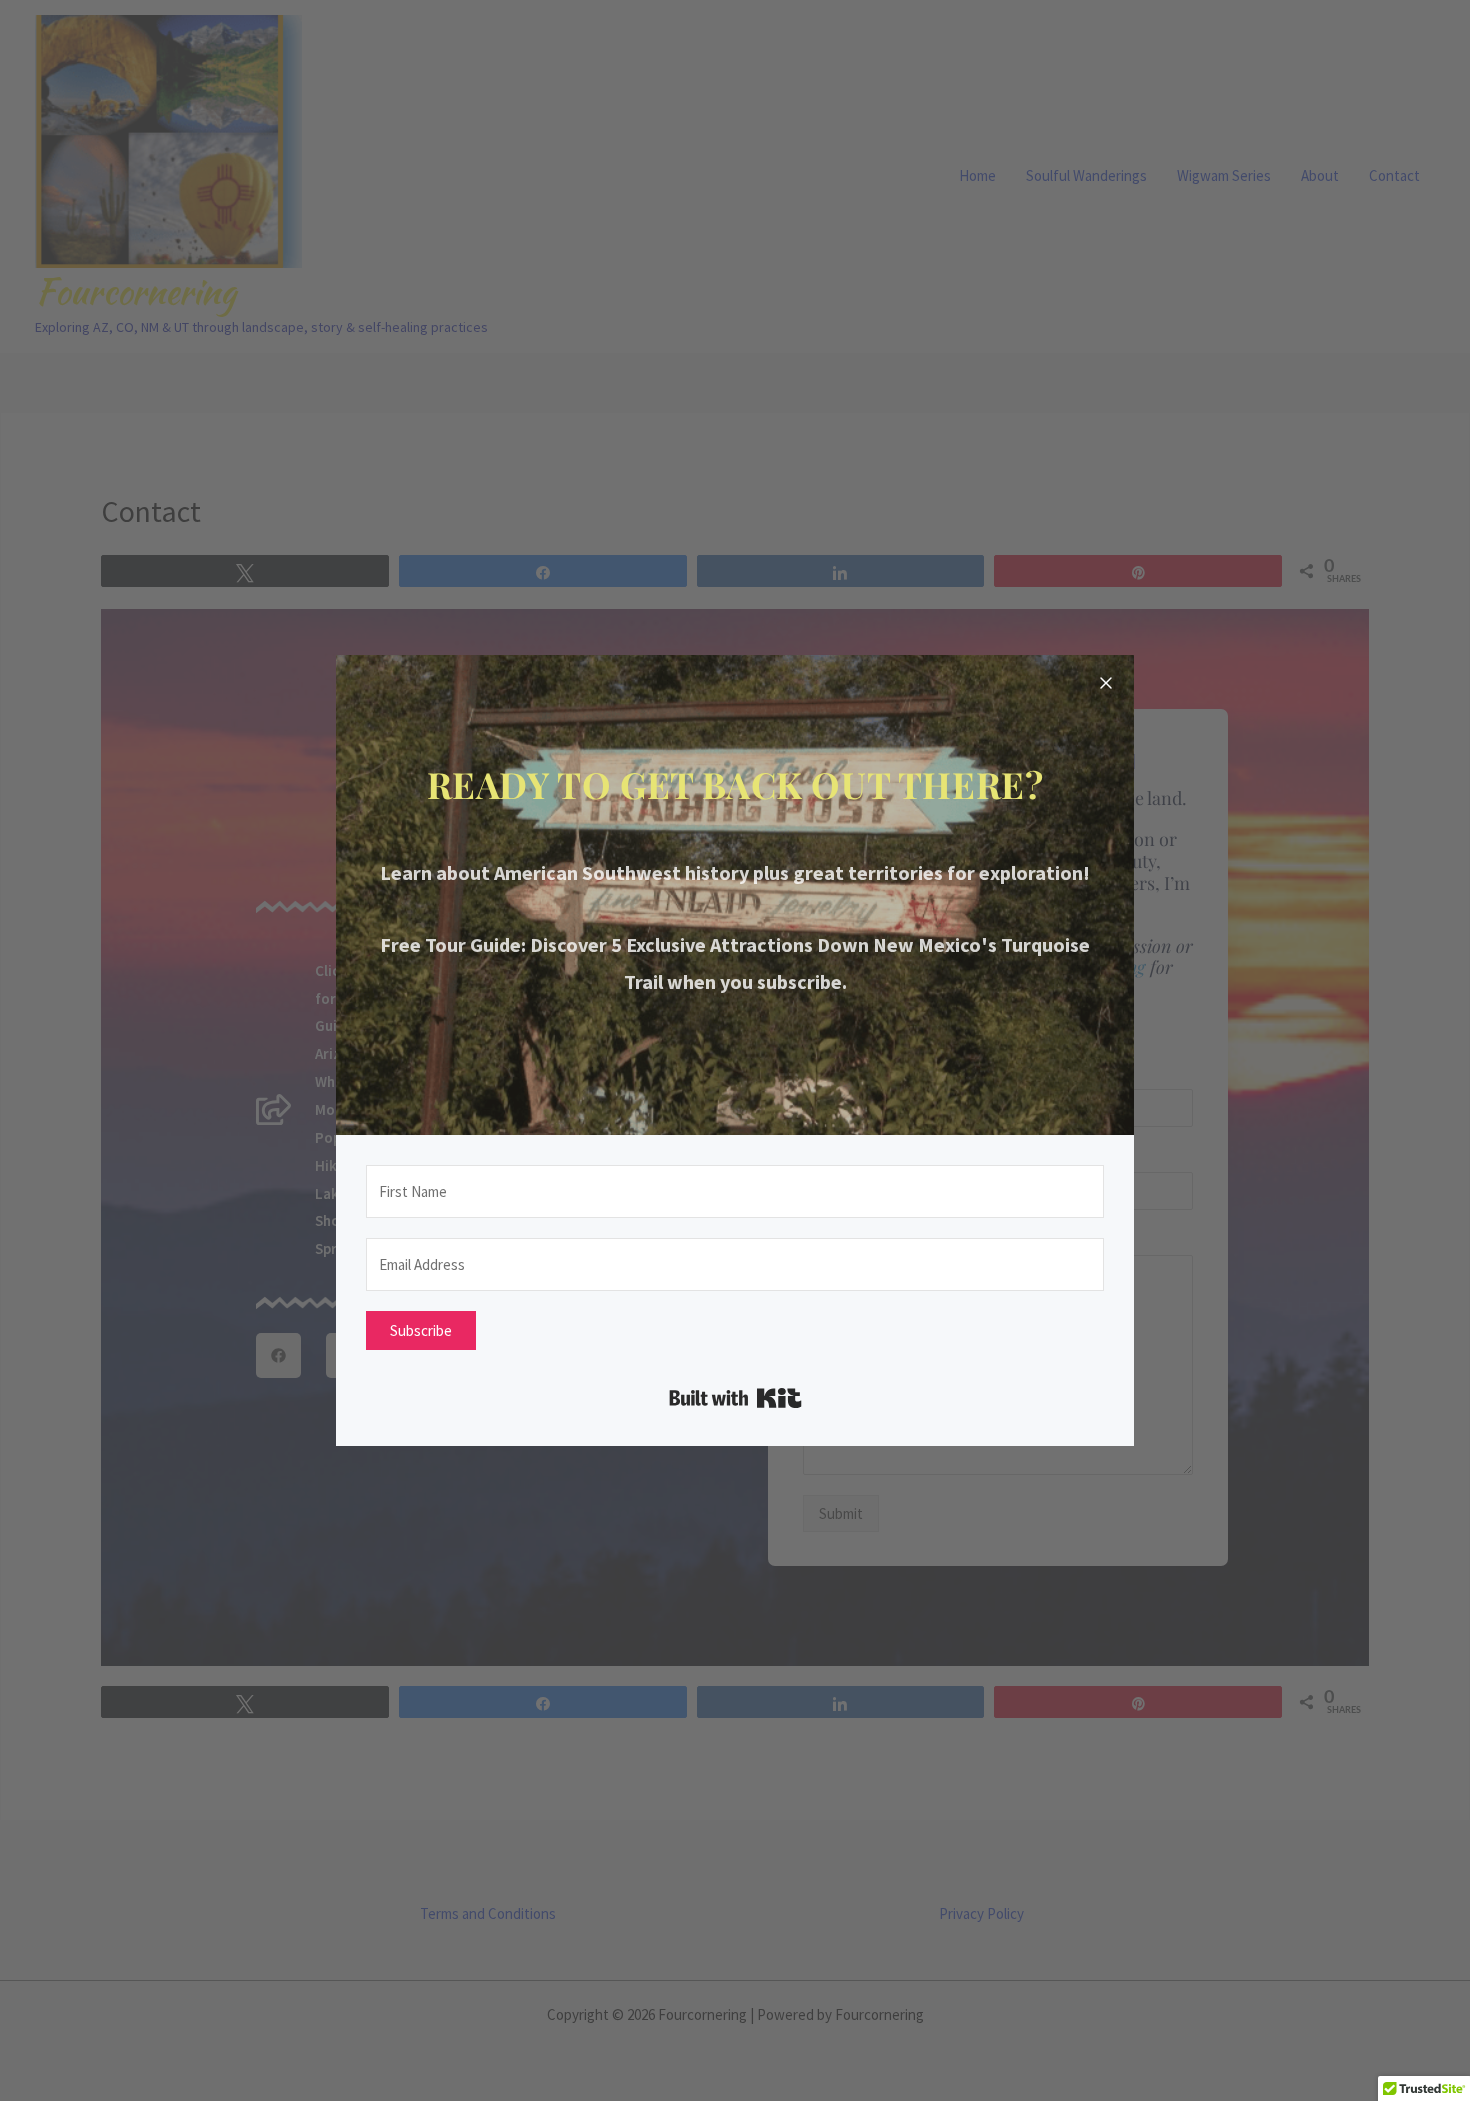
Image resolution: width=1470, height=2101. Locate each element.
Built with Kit (735, 1398)
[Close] (1106, 683)
